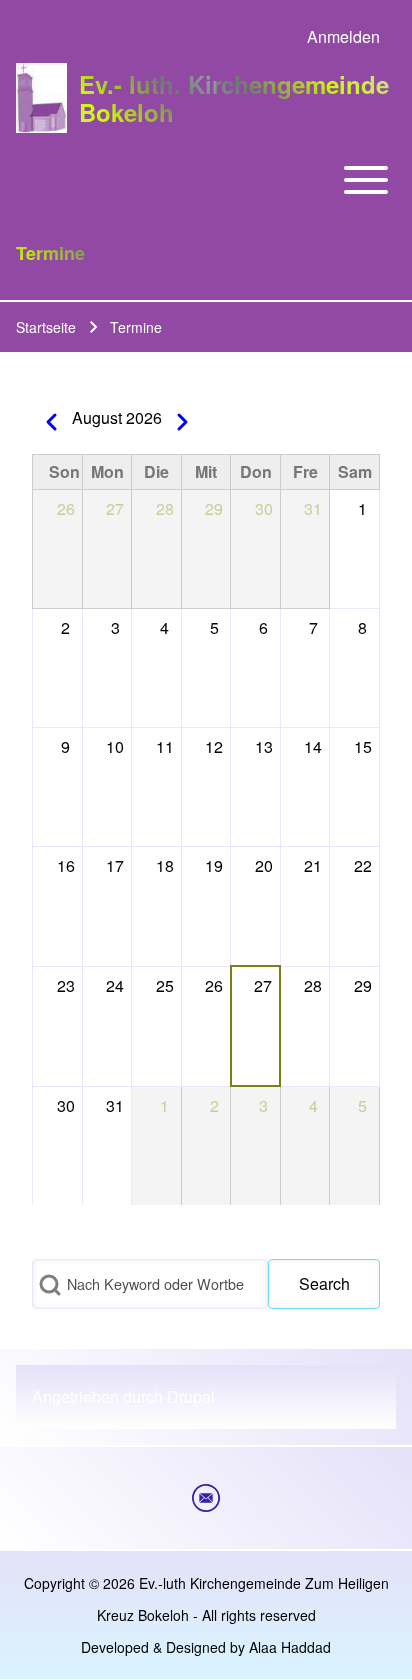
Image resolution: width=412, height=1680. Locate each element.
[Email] (206, 1498)
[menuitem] (343, 37)
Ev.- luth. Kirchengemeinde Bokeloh (234, 98)
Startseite (46, 327)
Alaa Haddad (290, 1647)
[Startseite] (41, 97)
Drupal (191, 1396)
